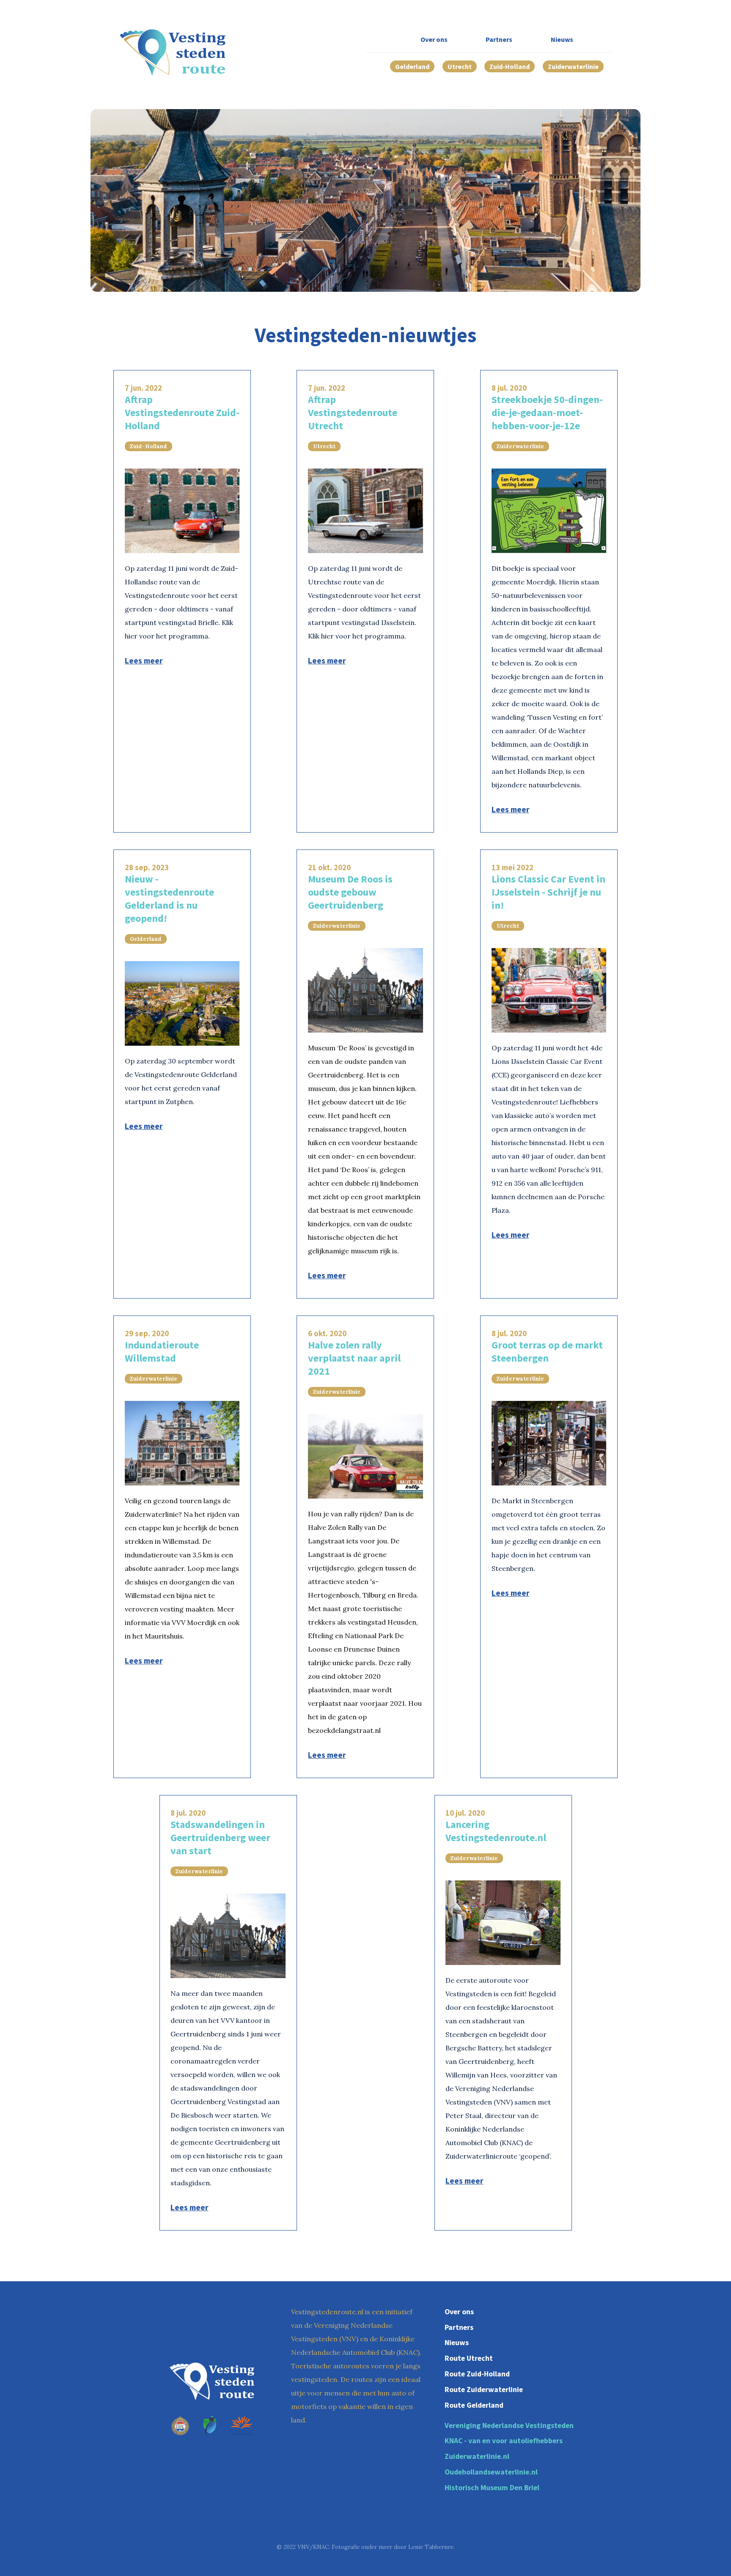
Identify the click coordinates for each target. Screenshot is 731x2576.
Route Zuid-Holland (477, 2374)
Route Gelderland (474, 2405)
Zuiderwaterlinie (573, 66)
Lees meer (144, 660)
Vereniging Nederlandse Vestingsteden (509, 2425)
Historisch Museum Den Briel (492, 2488)
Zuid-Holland (510, 66)
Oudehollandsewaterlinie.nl (491, 2472)
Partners (499, 39)
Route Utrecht (469, 2358)
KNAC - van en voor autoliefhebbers (504, 2441)
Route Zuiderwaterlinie (484, 2390)
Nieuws (562, 39)
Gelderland (412, 66)
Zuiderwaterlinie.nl (477, 2456)
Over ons (434, 39)
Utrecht (460, 66)
